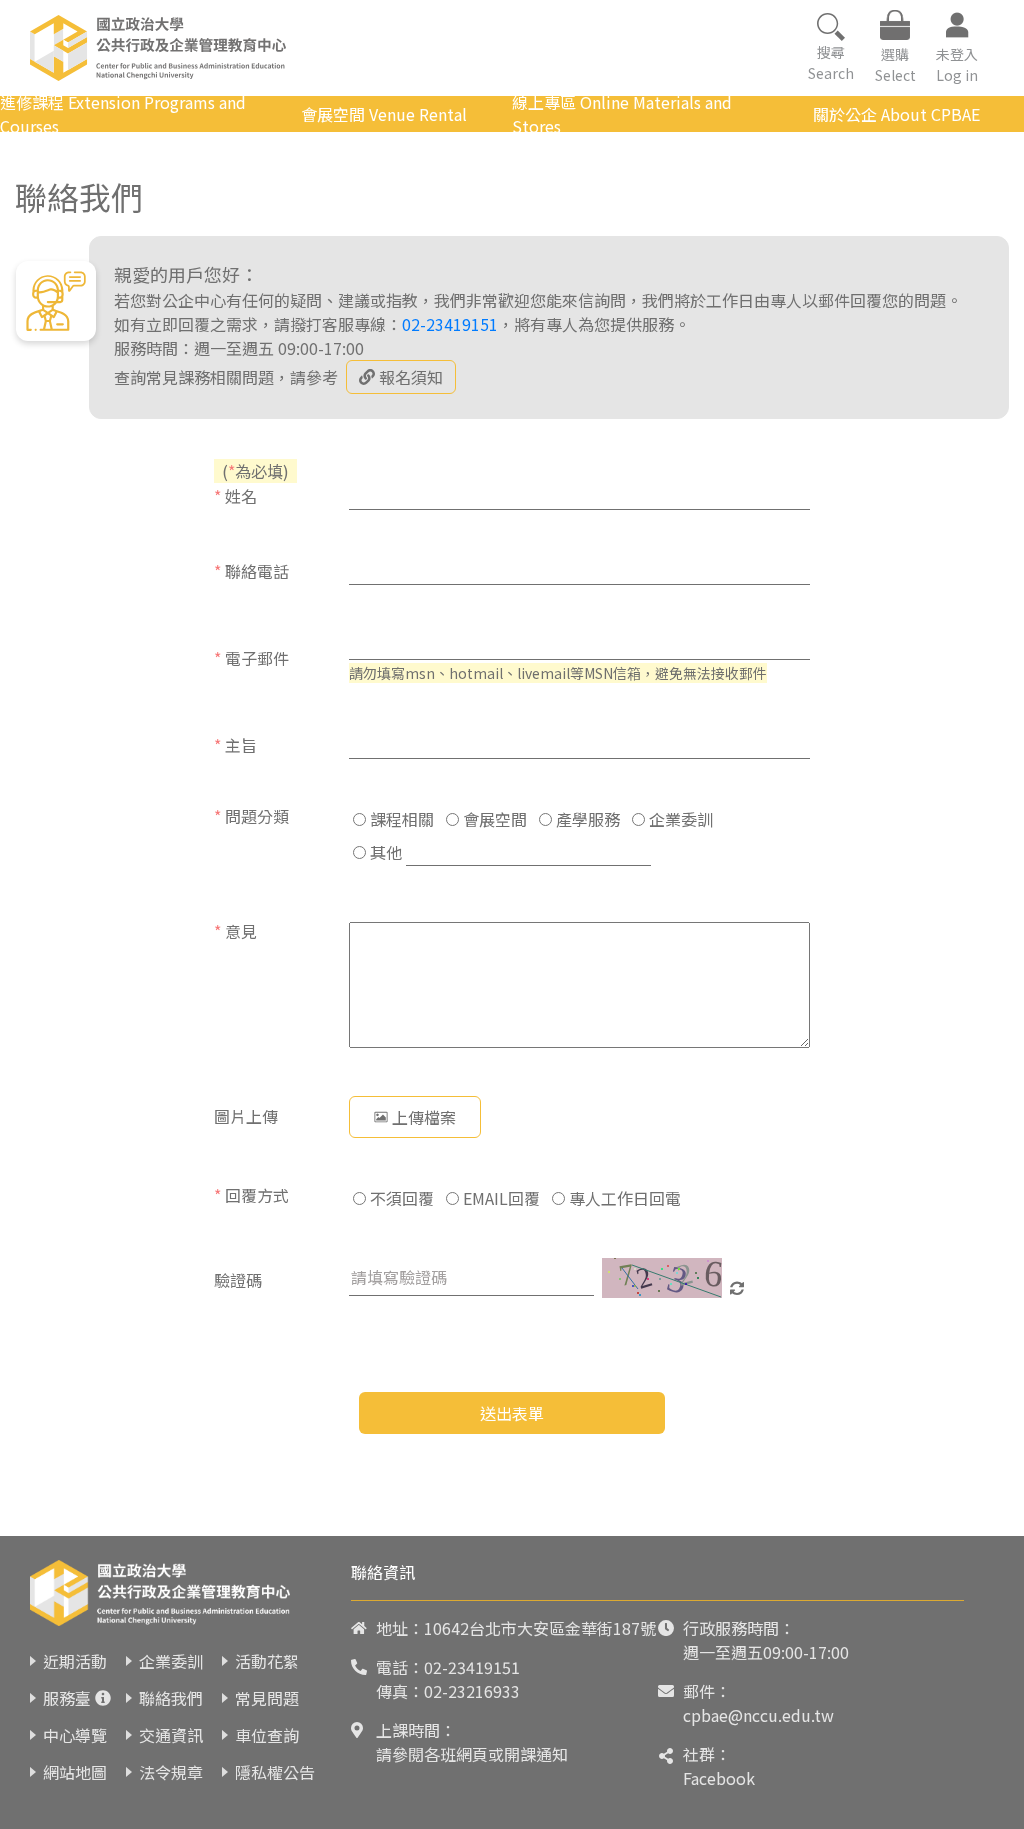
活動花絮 (267, 1661)
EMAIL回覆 (499, 1198)
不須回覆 (400, 1198)
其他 (384, 852)
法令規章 (171, 1772)
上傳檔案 (424, 1117)
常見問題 (267, 1698)
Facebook (719, 1778)
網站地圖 (75, 1772)
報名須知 (411, 377)
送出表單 (512, 1413)
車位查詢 (267, 1735)
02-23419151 (450, 324)
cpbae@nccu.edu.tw (758, 1715)
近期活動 (75, 1661)
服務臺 (67, 1698)
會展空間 (493, 819)
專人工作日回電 (623, 1198)
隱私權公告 (275, 1772)
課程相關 (400, 819)
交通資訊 (171, 1735)
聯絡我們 (171, 1698)
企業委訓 (679, 819)
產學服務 (586, 819)
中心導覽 (75, 1735)
